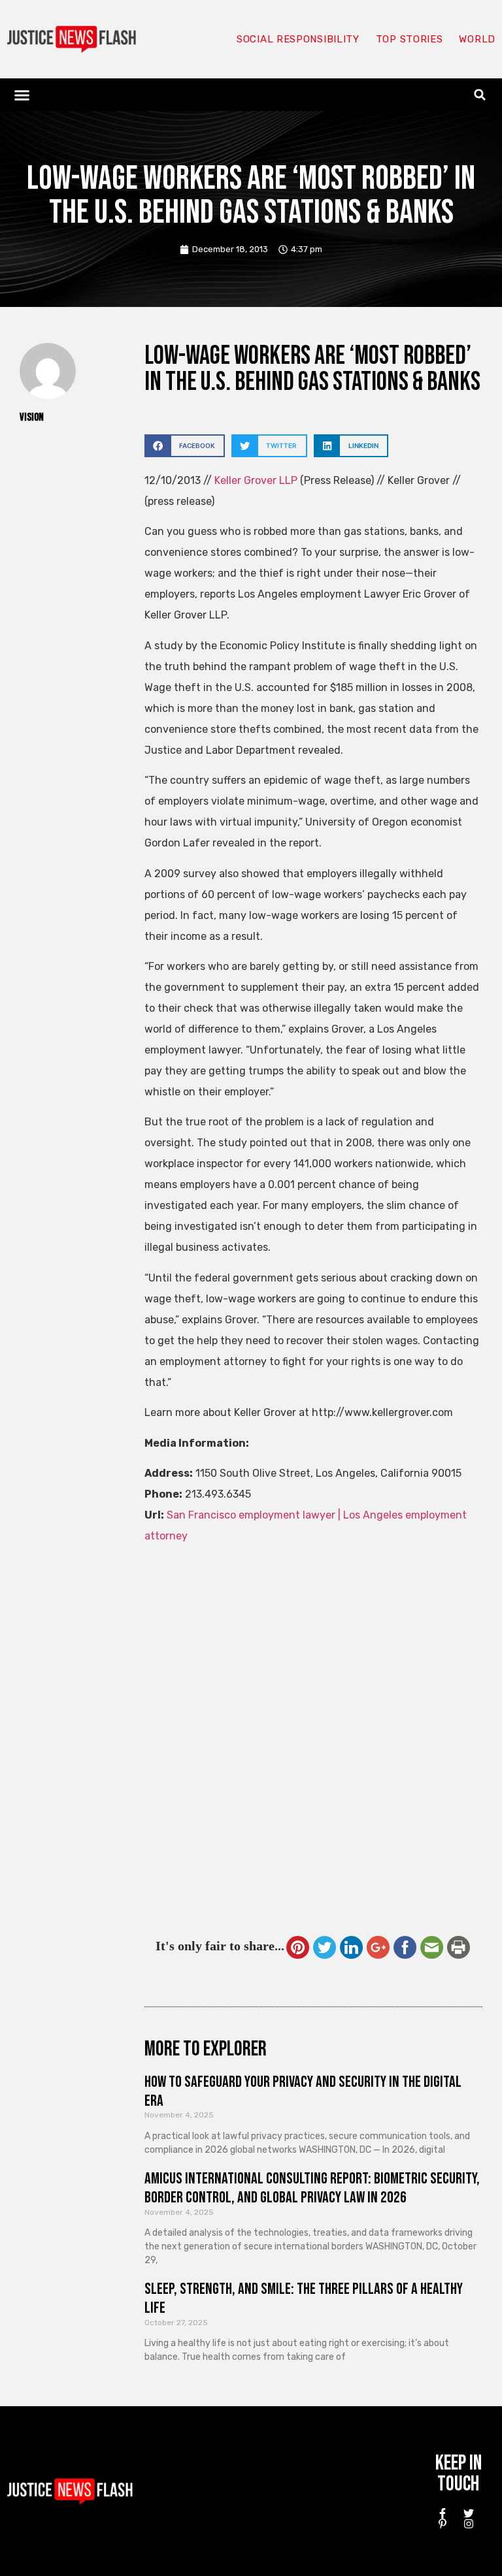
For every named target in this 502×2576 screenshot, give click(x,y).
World (477, 39)
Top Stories (410, 39)
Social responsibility (298, 39)
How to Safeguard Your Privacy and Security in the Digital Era (303, 2091)
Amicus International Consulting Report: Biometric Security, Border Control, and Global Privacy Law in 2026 (312, 2188)
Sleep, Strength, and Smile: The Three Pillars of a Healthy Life (304, 2298)
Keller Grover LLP (256, 480)
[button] (22, 95)
